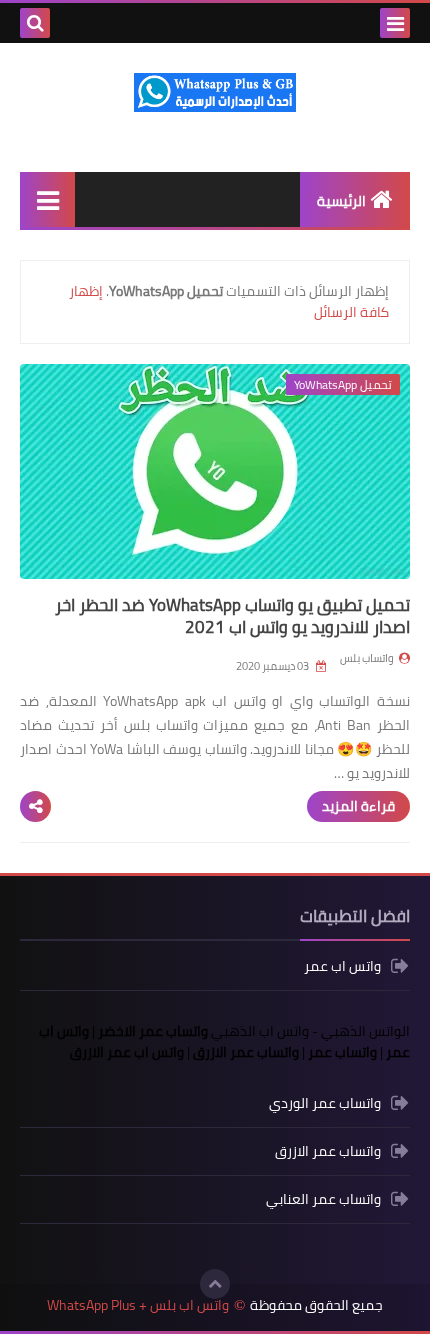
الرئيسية (341, 201)
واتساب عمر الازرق (246, 1052)
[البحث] (35, 23)
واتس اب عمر (342, 967)
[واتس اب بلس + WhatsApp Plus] (215, 92)
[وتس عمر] (354, 23)
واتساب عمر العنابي (323, 1199)
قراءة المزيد (358, 806)
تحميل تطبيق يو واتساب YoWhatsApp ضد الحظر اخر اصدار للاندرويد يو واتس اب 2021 (232, 616)
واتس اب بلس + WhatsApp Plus (138, 1305)
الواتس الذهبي (365, 1031)
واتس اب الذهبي (260, 1031)
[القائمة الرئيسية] (47, 199)
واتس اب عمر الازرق (127, 1052)
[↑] (215, 1284)
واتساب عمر (342, 1052)
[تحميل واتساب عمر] (322, 23)
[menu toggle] (395, 23)
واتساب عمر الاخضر (153, 1031)
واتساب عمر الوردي (325, 1104)
